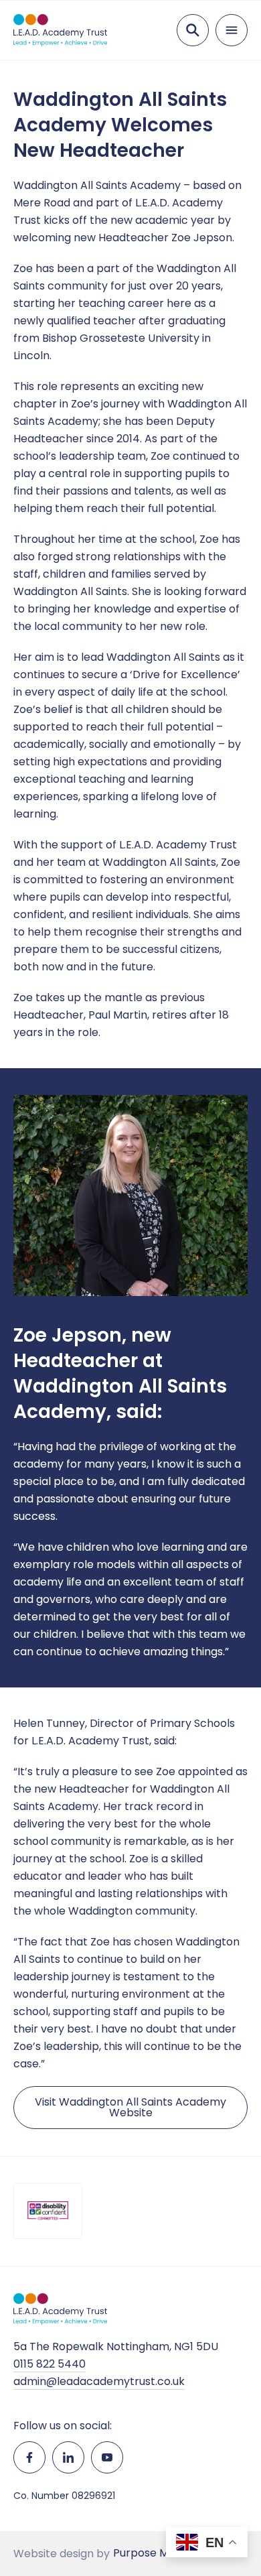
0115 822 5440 (50, 2364)
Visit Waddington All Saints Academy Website (130, 2107)
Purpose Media (152, 2553)
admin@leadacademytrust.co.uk (99, 2381)
